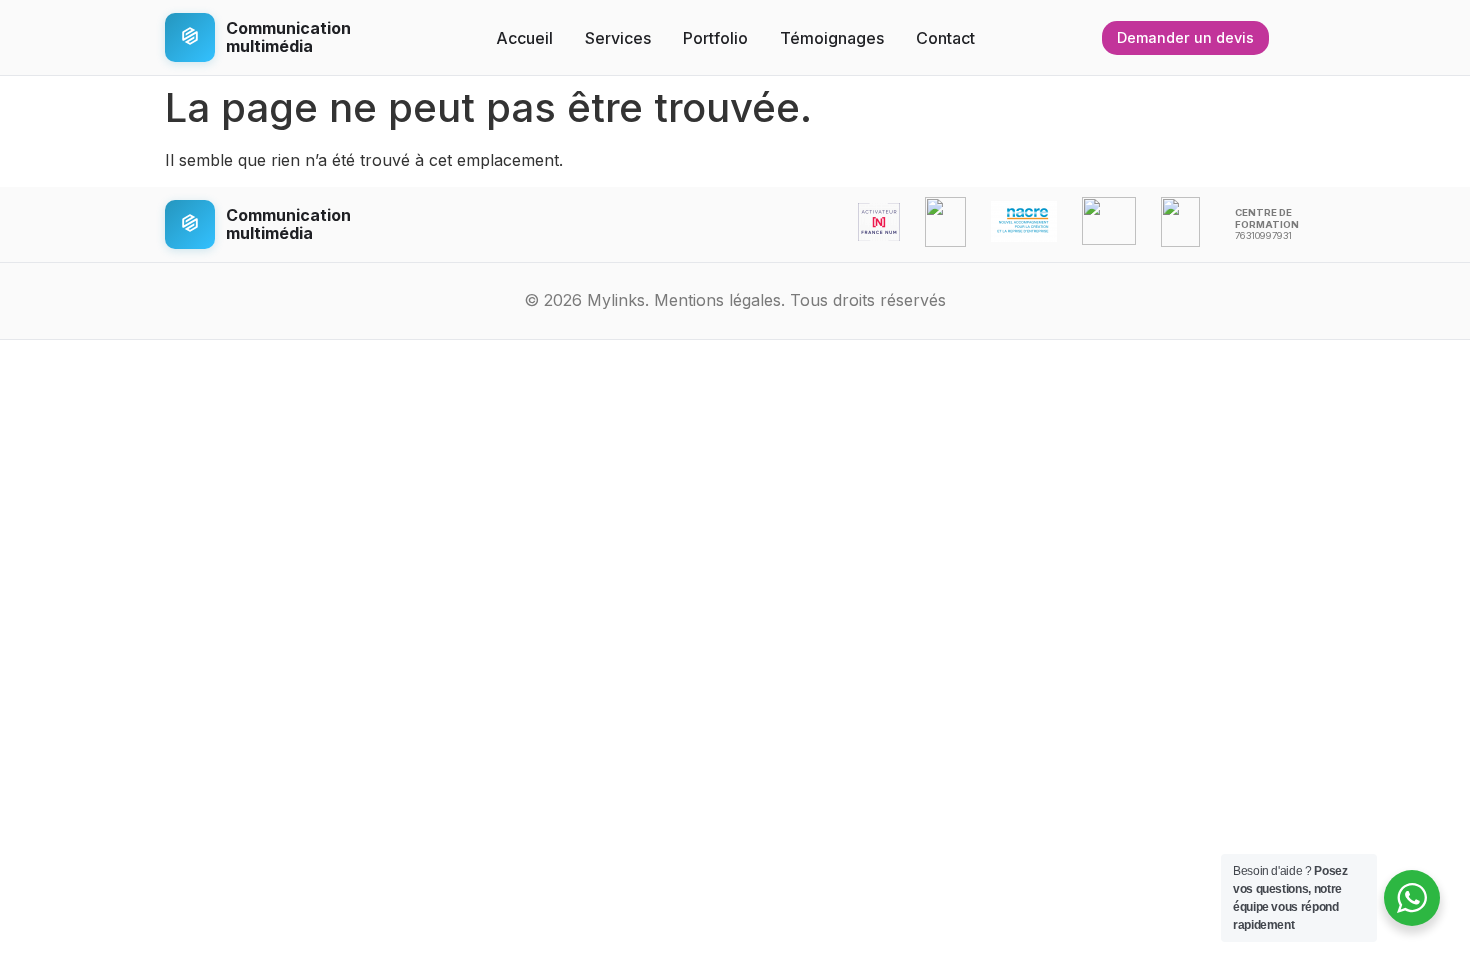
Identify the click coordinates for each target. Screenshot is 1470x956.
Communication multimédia (288, 37)
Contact (945, 38)
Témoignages (832, 38)
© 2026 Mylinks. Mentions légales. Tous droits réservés (735, 300)
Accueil (524, 38)
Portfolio (715, 38)
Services (618, 38)
